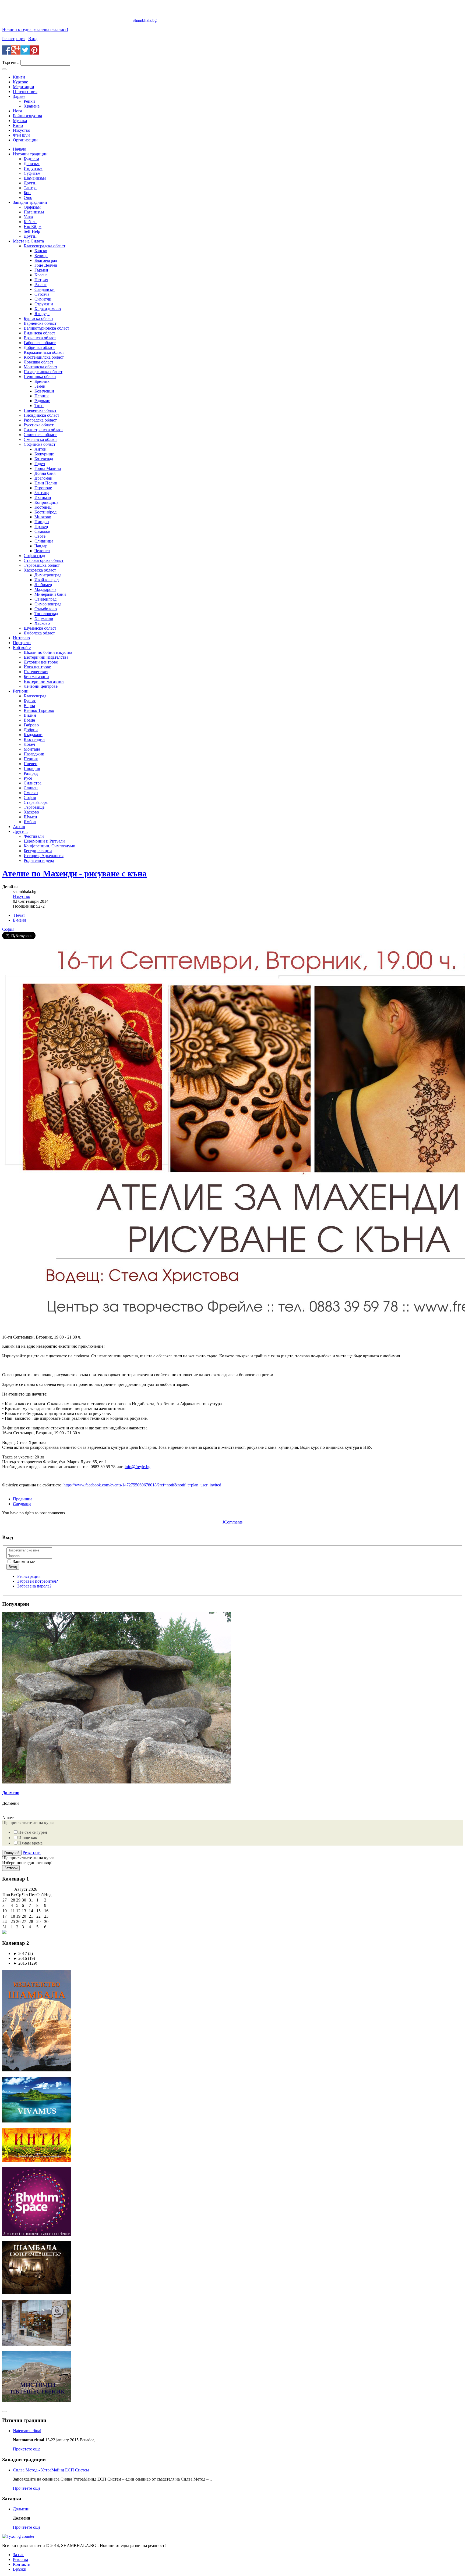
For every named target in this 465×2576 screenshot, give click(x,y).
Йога (17, 111)
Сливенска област (40, 435)
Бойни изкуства (27, 116)
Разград (31, 773)
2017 (20, 1954)
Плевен (31, 764)
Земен (40, 386)
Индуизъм (33, 168)
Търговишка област (42, 565)
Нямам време (30, 1843)
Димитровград (48, 575)
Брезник (42, 381)
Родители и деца (39, 860)
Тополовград (46, 614)
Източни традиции (30, 154)
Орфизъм (32, 207)
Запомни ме (23, 1562)
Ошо (28, 197)
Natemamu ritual (27, 2431)
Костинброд (45, 512)
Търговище (34, 807)
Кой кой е (22, 647)
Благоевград (46, 260)
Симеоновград (48, 604)
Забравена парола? (34, 1586)
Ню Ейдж (33, 226)
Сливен (31, 788)
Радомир (42, 401)
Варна (29, 706)
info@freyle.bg (138, 1467)
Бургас (30, 701)
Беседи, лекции (38, 851)
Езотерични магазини (44, 681)
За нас (19, 2555)
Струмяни (44, 304)
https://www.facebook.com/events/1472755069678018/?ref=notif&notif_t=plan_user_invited (142, 1485)
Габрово (31, 725)
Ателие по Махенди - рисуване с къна (74, 873)
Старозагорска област (44, 560)
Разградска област (40, 420)
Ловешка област (38, 362)
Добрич (31, 730)
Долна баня (45, 473)
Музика (20, 121)
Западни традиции (30, 202)
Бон (27, 193)
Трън (39, 406)
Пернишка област (40, 377)
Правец (41, 527)
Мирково (43, 517)
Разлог (40, 285)
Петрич (41, 280)
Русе (28, 778)
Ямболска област (39, 633)
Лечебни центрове (41, 686)
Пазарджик (34, 754)
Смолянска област (40, 439)
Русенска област (39, 425)
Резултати (32, 1852)
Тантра (30, 188)
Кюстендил (34, 739)
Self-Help (32, 231)
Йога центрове (37, 667)
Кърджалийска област (44, 352)
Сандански (45, 289)
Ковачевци (44, 391)
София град (34, 556)
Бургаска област (38, 318)
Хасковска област (40, 570)
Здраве (19, 96)
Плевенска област (40, 410)
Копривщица (46, 502)
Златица (42, 493)
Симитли (43, 299)
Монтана (32, 749)
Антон (40, 449)
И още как (28, 1838)
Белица (41, 256)
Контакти (22, 2564)
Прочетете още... (28, 2449)
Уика (28, 217)
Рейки (29, 101)
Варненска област (40, 323)
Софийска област (40, 444)
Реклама (20, 2559)
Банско (41, 251)
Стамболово (46, 609)
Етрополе (43, 488)
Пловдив (32, 768)
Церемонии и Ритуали (44, 841)
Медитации (24, 87)
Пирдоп (42, 522)
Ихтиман (43, 497)
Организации (25, 140)
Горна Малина (48, 468)
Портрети (22, 643)
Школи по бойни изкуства (48, 652)
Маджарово (45, 589)
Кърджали (33, 735)
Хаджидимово (48, 309)
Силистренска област (43, 430)
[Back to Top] (4, 2411)
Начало (20, 149)
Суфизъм (32, 173)
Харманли (44, 618)
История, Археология (44, 856)
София (30, 798)
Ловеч (29, 744)
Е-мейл (20, 920)
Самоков (42, 531)
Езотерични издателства (46, 657)
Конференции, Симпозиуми (50, 846)
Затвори (11, 1868)
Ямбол (30, 822)
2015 (20, 1963)
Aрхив (19, 827)
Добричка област (39, 347)
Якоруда (42, 314)
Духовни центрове (41, 662)
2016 (20, 1958)
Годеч (40, 464)
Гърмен (41, 270)
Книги (19, 77)
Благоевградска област (45, 246)
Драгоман (43, 478)
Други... (31, 183)
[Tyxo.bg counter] (18, 2536)
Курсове (20, 82)
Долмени (11, 1793)
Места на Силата (28, 241)
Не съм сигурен (33, 1832)
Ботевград (44, 459)
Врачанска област (40, 338)
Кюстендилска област (44, 357)
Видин (30, 715)
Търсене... (11, 63)
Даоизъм (32, 164)
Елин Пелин (46, 483)
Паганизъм (34, 212)
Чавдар (41, 546)
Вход (33, 39)
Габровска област (40, 343)
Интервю (21, 638)
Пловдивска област (41, 415)
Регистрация (14, 39)
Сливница (44, 541)
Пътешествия (25, 92)
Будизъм (31, 159)
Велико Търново (39, 710)
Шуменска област (40, 628)
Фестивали (34, 836)
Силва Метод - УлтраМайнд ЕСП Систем (51, 2470)
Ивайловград (47, 580)
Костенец (43, 507)
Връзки (20, 2569)
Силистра (33, 783)
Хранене (32, 106)
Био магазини (36, 677)
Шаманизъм (35, 178)
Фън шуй (21, 135)
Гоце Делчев (46, 265)
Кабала (30, 222)
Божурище (44, 454)
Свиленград (45, 599)
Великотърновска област (46, 328)
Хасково (42, 623)
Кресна (41, 275)
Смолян (31, 793)
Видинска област (39, 333)
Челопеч (42, 551)
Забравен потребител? (38, 1581)
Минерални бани (50, 594)
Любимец (43, 585)
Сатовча (42, 294)
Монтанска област (40, 367)
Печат (20, 915)
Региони (21, 691)
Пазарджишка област (43, 372)
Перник (42, 396)
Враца (29, 720)
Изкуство (22, 130)
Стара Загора (36, 802)
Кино (18, 125)
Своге (40, 536)
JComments (232, 1522)
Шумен (30, 817)
